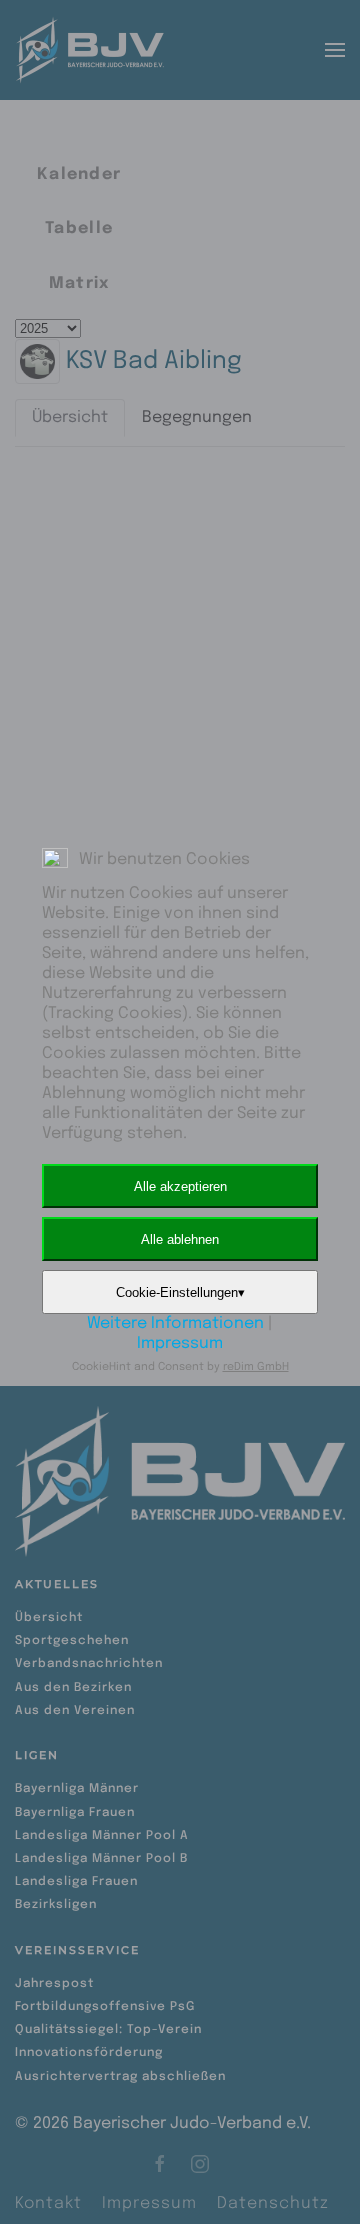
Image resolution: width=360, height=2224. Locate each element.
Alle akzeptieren (180, 1186)
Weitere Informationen (175, 1323)
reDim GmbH (256, 1367)
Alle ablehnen (180, 1239)
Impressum (180, 1343)
